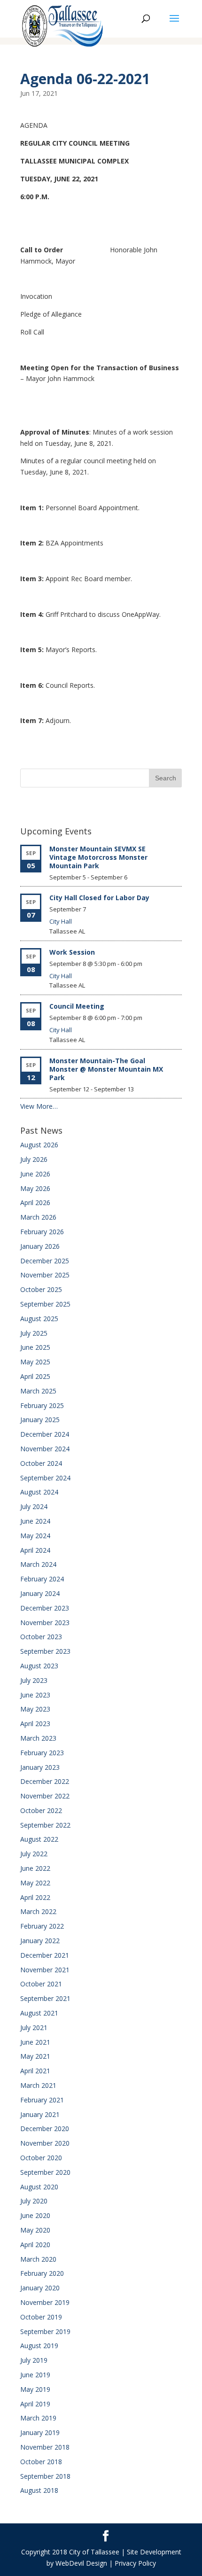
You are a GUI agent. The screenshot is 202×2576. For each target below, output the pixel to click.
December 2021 (45, 1955)
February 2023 (42, 1753)
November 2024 (45, 1449)
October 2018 (41, 2462)
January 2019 (40, 2432)
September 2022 (45, 1825)
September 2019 (45, 2331)
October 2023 (41, 1637)
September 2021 (45, 1998)
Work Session (72, 952)
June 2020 (35, 2215)
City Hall (61, 921)
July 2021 (34, 2027)
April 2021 (35, 2071)
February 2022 (42, 1926)
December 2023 (45, 1608)
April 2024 (35, 1550)
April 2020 (35, 2245)
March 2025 (38, 1391)
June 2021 (35, 2042)
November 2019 (45, 2302)
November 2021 (45, 1970)
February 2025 (42, 1405)
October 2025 (41, 1289)
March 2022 (38, 1911)
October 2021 (41, 1984)
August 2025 (39, 1319)
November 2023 (45, 1623)
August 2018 (39, 2490)
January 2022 (40, 1941)
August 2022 (39, 1839)
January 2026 (40, 1246)
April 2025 (35, 1376)
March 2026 (38, 1217)
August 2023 (39, 1666)
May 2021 (35, 2056)
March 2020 (38, 2259)
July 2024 (34, 1506)
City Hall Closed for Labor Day (99, 898)
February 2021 (42, 2100)
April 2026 (35, 1202)
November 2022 (45, 1796)
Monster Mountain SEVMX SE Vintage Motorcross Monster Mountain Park (98, 857)
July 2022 (34, 1854)
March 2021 (38, 2085)
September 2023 (45, 1651)
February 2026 (42, 1232)
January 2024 (40, 1593)
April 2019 (35, 2404)
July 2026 (34, 1159)
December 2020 (45, 2129)
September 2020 (45, 2172)
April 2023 (35, 1724)
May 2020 (35, 2230)
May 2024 (35, 1536)
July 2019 (34, 2360)
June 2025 (35, 1347)
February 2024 (42, 1579)
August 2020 (39, 2187)
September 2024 (45, 1478)
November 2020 (45, 2143)
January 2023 (40, 1767)
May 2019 (35, 2389)
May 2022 (35, 1883)
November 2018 (45, 2447)
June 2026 (35, 1174)
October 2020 (41, 2158)
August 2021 (39, 2013)
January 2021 (40, 2114)
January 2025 (40, 1420)
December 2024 (45, 1434)
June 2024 (35, 1521)
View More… (39, 1106)
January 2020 (40, 2288)
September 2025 (45, 1304)
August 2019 (39, 2346)
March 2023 (38, 1738)
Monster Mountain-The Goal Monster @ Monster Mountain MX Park (106, 1069)
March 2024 (38, 1564)
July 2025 (34, 1333)
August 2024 (39, 1492)
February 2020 (42, 2273)
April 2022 (35, 1897)
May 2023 (35, 1709)
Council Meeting (77, 1006)
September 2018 (45, 2476)
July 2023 (34, 1680)
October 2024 (41, 1463)
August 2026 (39, 1145)
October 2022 (41, 1810)
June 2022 (35, 1868)
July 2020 (34, 2201)
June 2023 (35, 1695)
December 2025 (45, 1261)
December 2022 (45, 1781)
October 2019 (41, 2317)
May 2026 (35, 1188)
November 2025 (45, 1275)
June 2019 (35, 2375)
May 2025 (35, 1362)
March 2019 (38, 2418)
